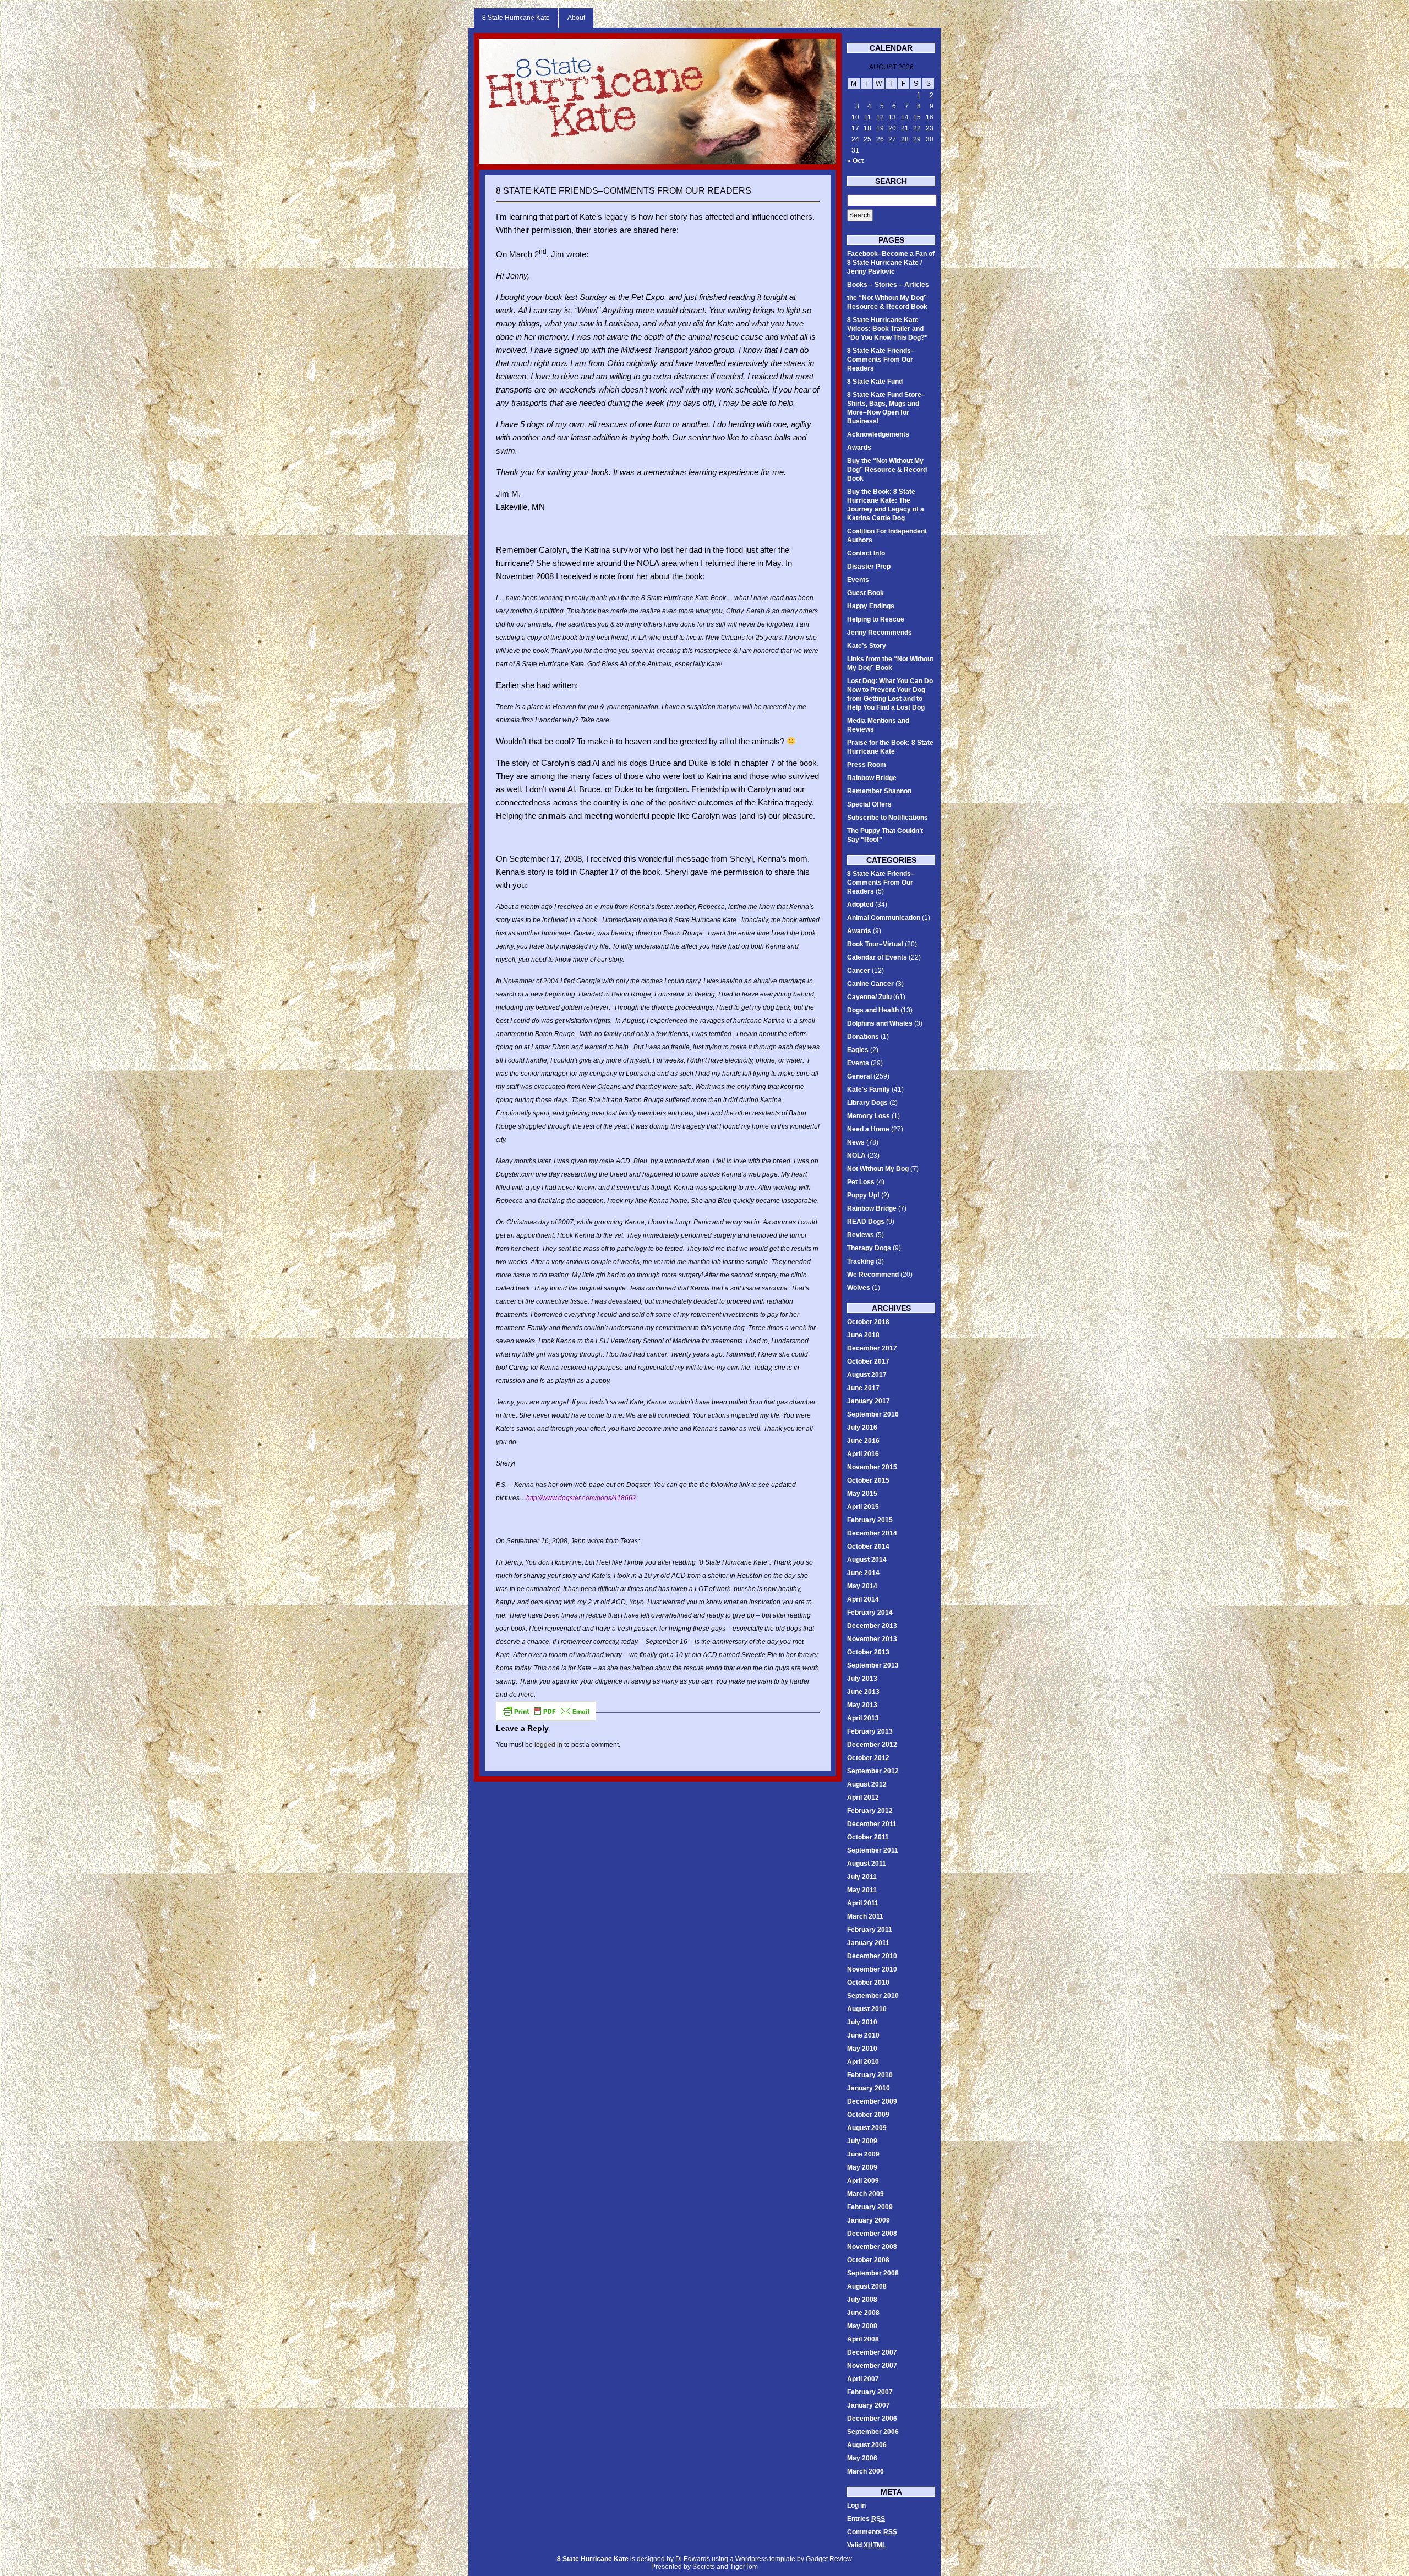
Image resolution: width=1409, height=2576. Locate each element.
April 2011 (863, 1903)
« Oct (855, 161)
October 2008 (868, 2260)
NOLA (856, 1156)
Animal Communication (884, 918)
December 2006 (872, 2419)
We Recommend (873, 1275)
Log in (856, 2506)
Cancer (859, 971)
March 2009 (865, 2194)
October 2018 (868, 1322)
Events (858, 580)
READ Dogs (866, 1222)
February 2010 (870, 2075)
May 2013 (862, 1705)
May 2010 (862, 2049)
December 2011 (872, 1824)
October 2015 (868, 1480)
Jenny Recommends (880, 633)
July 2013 (862, 1679)
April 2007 (863, 2379)
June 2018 (863, 1335)
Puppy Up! (863, 1195)
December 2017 (872, 1348)
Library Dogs (867, 1103)
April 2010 (863, 2062)
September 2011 (873, 1850)
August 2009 (867, 2128)
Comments (872, 2532)
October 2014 (868, 1546)
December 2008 (872, 2234)
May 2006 (862, 2458)
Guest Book (865, 593)
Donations (863, 1037)
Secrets (704, 2567)
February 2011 (870, 1930)
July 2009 (862, 2141)
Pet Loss (861, 1182)
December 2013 (872, 1626)
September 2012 (873, 1771)
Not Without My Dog (878, 1169)
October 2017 (868, 1361)
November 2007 (872, 2366)
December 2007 (872, 2352)
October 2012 (868, 1758)
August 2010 (867, 2009)
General (859, 1076)
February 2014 (870, 1613)
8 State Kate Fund (875, 382)
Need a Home (868, 1129)
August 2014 (867, 1560)
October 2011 (868, 1837)
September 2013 (873, 1665)
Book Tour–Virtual (875, 944)
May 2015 (862, 1494)
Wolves (859, 1288)
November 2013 (872, 1639)
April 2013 (863, 1718)
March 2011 (865, 1916)
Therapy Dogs (869, 1248)
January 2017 (869, 1401)
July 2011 (862, 1877)
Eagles (858, 1050)
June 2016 (863, 1441)
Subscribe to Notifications (888, 818)
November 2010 (872, 1969)
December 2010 (872, 1956)
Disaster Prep (869, 567)
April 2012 (863, 1798)
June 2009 (863, 2154)
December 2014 (872, 1533)
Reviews (861, 1235)
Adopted (860, 905)
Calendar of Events (877, 957)
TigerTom (744, 2567)
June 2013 (863, 1692)
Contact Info (866, 553)
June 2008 (863, 2313)
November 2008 (872, 2247)
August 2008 (867, 2286)
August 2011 (867, 1864)
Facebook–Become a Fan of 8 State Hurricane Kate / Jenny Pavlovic (891, 263)
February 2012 (870, 1811)
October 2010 (868, 1983)
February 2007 (870, 2392)
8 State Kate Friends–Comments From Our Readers (624, 191)
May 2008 (862, 2326)
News (856, 1142)
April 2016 (863, 1454)
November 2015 (872, 1467)
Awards (859, 448)
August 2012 (867, 1784)
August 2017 (867, 1375)
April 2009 (863, 2181)
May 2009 (862, 2167)
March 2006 (865, 2471)
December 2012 (872, 1745)
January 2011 (868, 1943)
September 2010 (873, 1996)
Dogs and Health (873, 1010)
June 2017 (863, 1388)
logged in (548, 1745)
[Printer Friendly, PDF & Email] (546, 1711)
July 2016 (862, 1428)
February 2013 (870, 1731)
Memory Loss (869, 1116)
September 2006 (873, 2432)
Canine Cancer (870, 984)
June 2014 (863, 1573)
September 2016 (873, 1414)
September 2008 (873, 2273)
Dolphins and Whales (880, 1023)
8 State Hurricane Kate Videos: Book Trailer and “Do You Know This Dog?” (888, 329)
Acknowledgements (878, 434)
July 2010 (862, 2022)
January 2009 (869, 2220)
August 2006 (867, 2445)
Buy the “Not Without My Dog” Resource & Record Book (887, 470)
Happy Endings (871, 606)
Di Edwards (693, 2559)
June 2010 (863, 2035)
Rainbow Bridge (872, 778)
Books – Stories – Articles (888, 285)
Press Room (867, 765)
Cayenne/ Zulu (869, 997)
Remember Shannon (879, 791)
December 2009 (872, 2101)
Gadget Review (829, 2559)
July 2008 (862, 2300)
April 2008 (863, 2339)
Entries (866, 2519)
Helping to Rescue (876, 619)
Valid (867, 2545)
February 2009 (870, 2207)
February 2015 (870, 1520)
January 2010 (869, 2088)
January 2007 (869, 2405)
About (576, 18)
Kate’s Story (867, 646)
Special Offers (869, 804)
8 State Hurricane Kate (516, 18)
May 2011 (862, 1890)
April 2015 (863, 1507)
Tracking (861, 1261)
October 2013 (868, 1652)
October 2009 (868, 2115)
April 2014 (863, 1599)
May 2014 (862, 1586)
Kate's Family (869, 1090)
